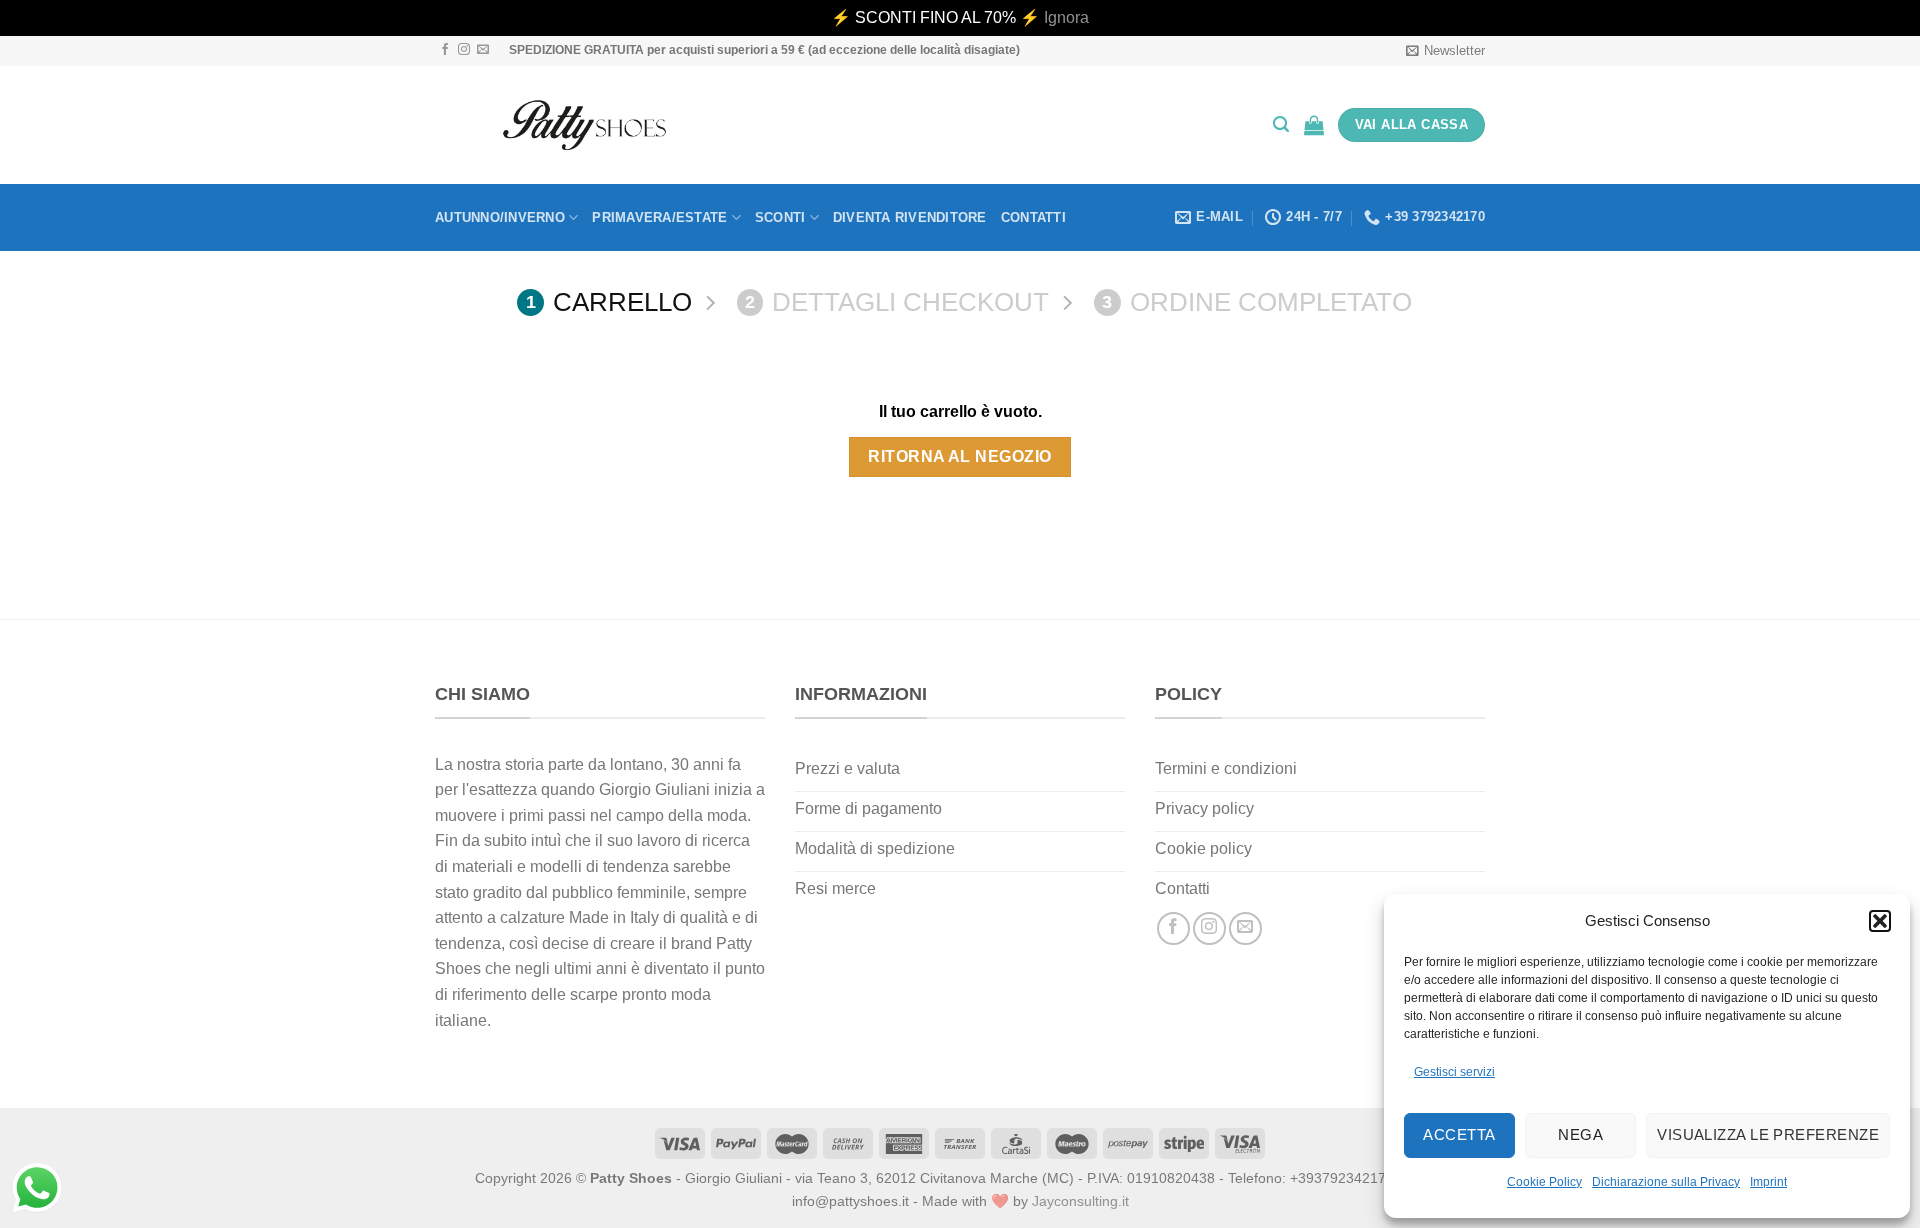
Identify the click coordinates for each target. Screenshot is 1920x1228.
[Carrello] (1314, 125)
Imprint (1768, 1182)
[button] (1880, 921)
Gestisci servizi (1454, 1072)
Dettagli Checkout (897, 302)
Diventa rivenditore (910, 217)
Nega (1580, 1134)
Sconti (780, 217)
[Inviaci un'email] (483, 50)
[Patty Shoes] (584, 125)
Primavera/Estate (659, 217)
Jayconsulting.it (1080, 1201)
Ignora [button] (1066, 17)
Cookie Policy (1544, 1182)
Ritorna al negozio (959, 456)
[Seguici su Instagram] (464, 50)
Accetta (1459, 1134)
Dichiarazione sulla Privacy (1666, 1182)
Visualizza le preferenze (1768, 1134)
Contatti (1033, 217)
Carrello (609, 302)
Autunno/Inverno (500, 217)
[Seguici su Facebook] (445, 50)
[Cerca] (1281, 124)
